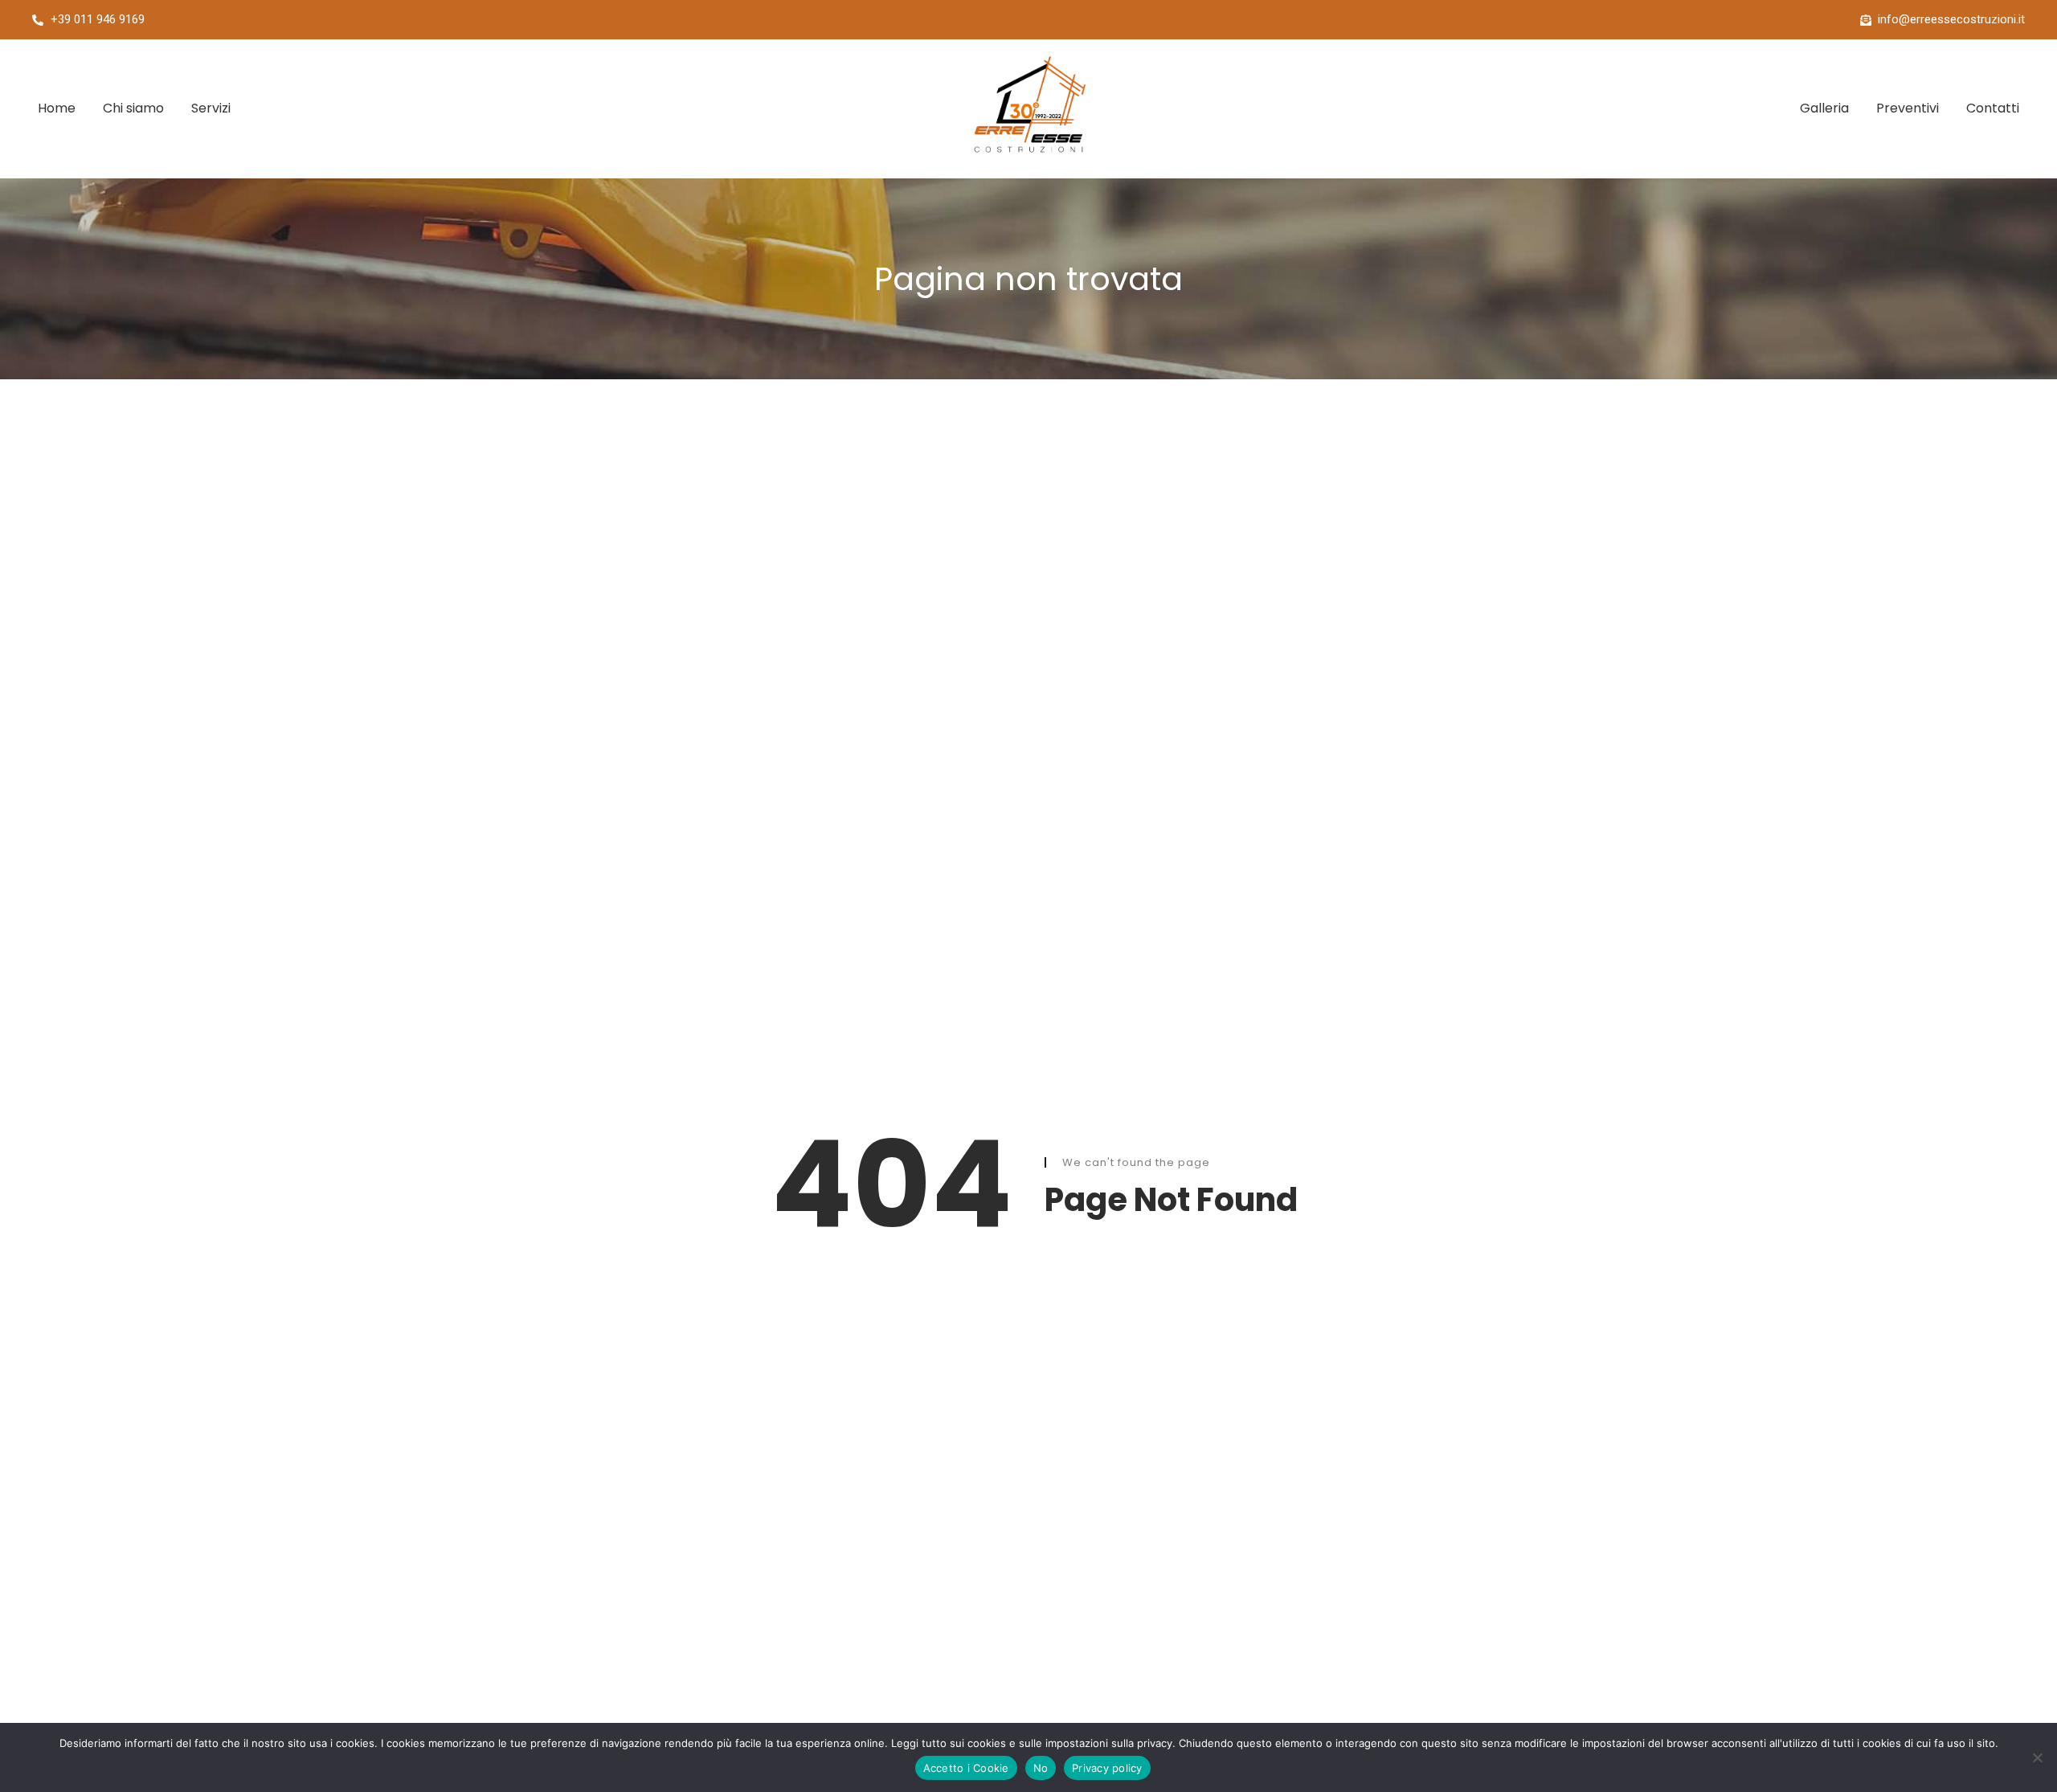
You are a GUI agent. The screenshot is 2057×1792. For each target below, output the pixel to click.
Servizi (211, 108)
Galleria (1824, 108)
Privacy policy (1107, 1768)
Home (57, 108)
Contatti (1993, 108)
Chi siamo (133, 108)
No (1041, 1768)
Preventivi (1908, 108)
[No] (2037, 1757)
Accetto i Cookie (966, 1768)
